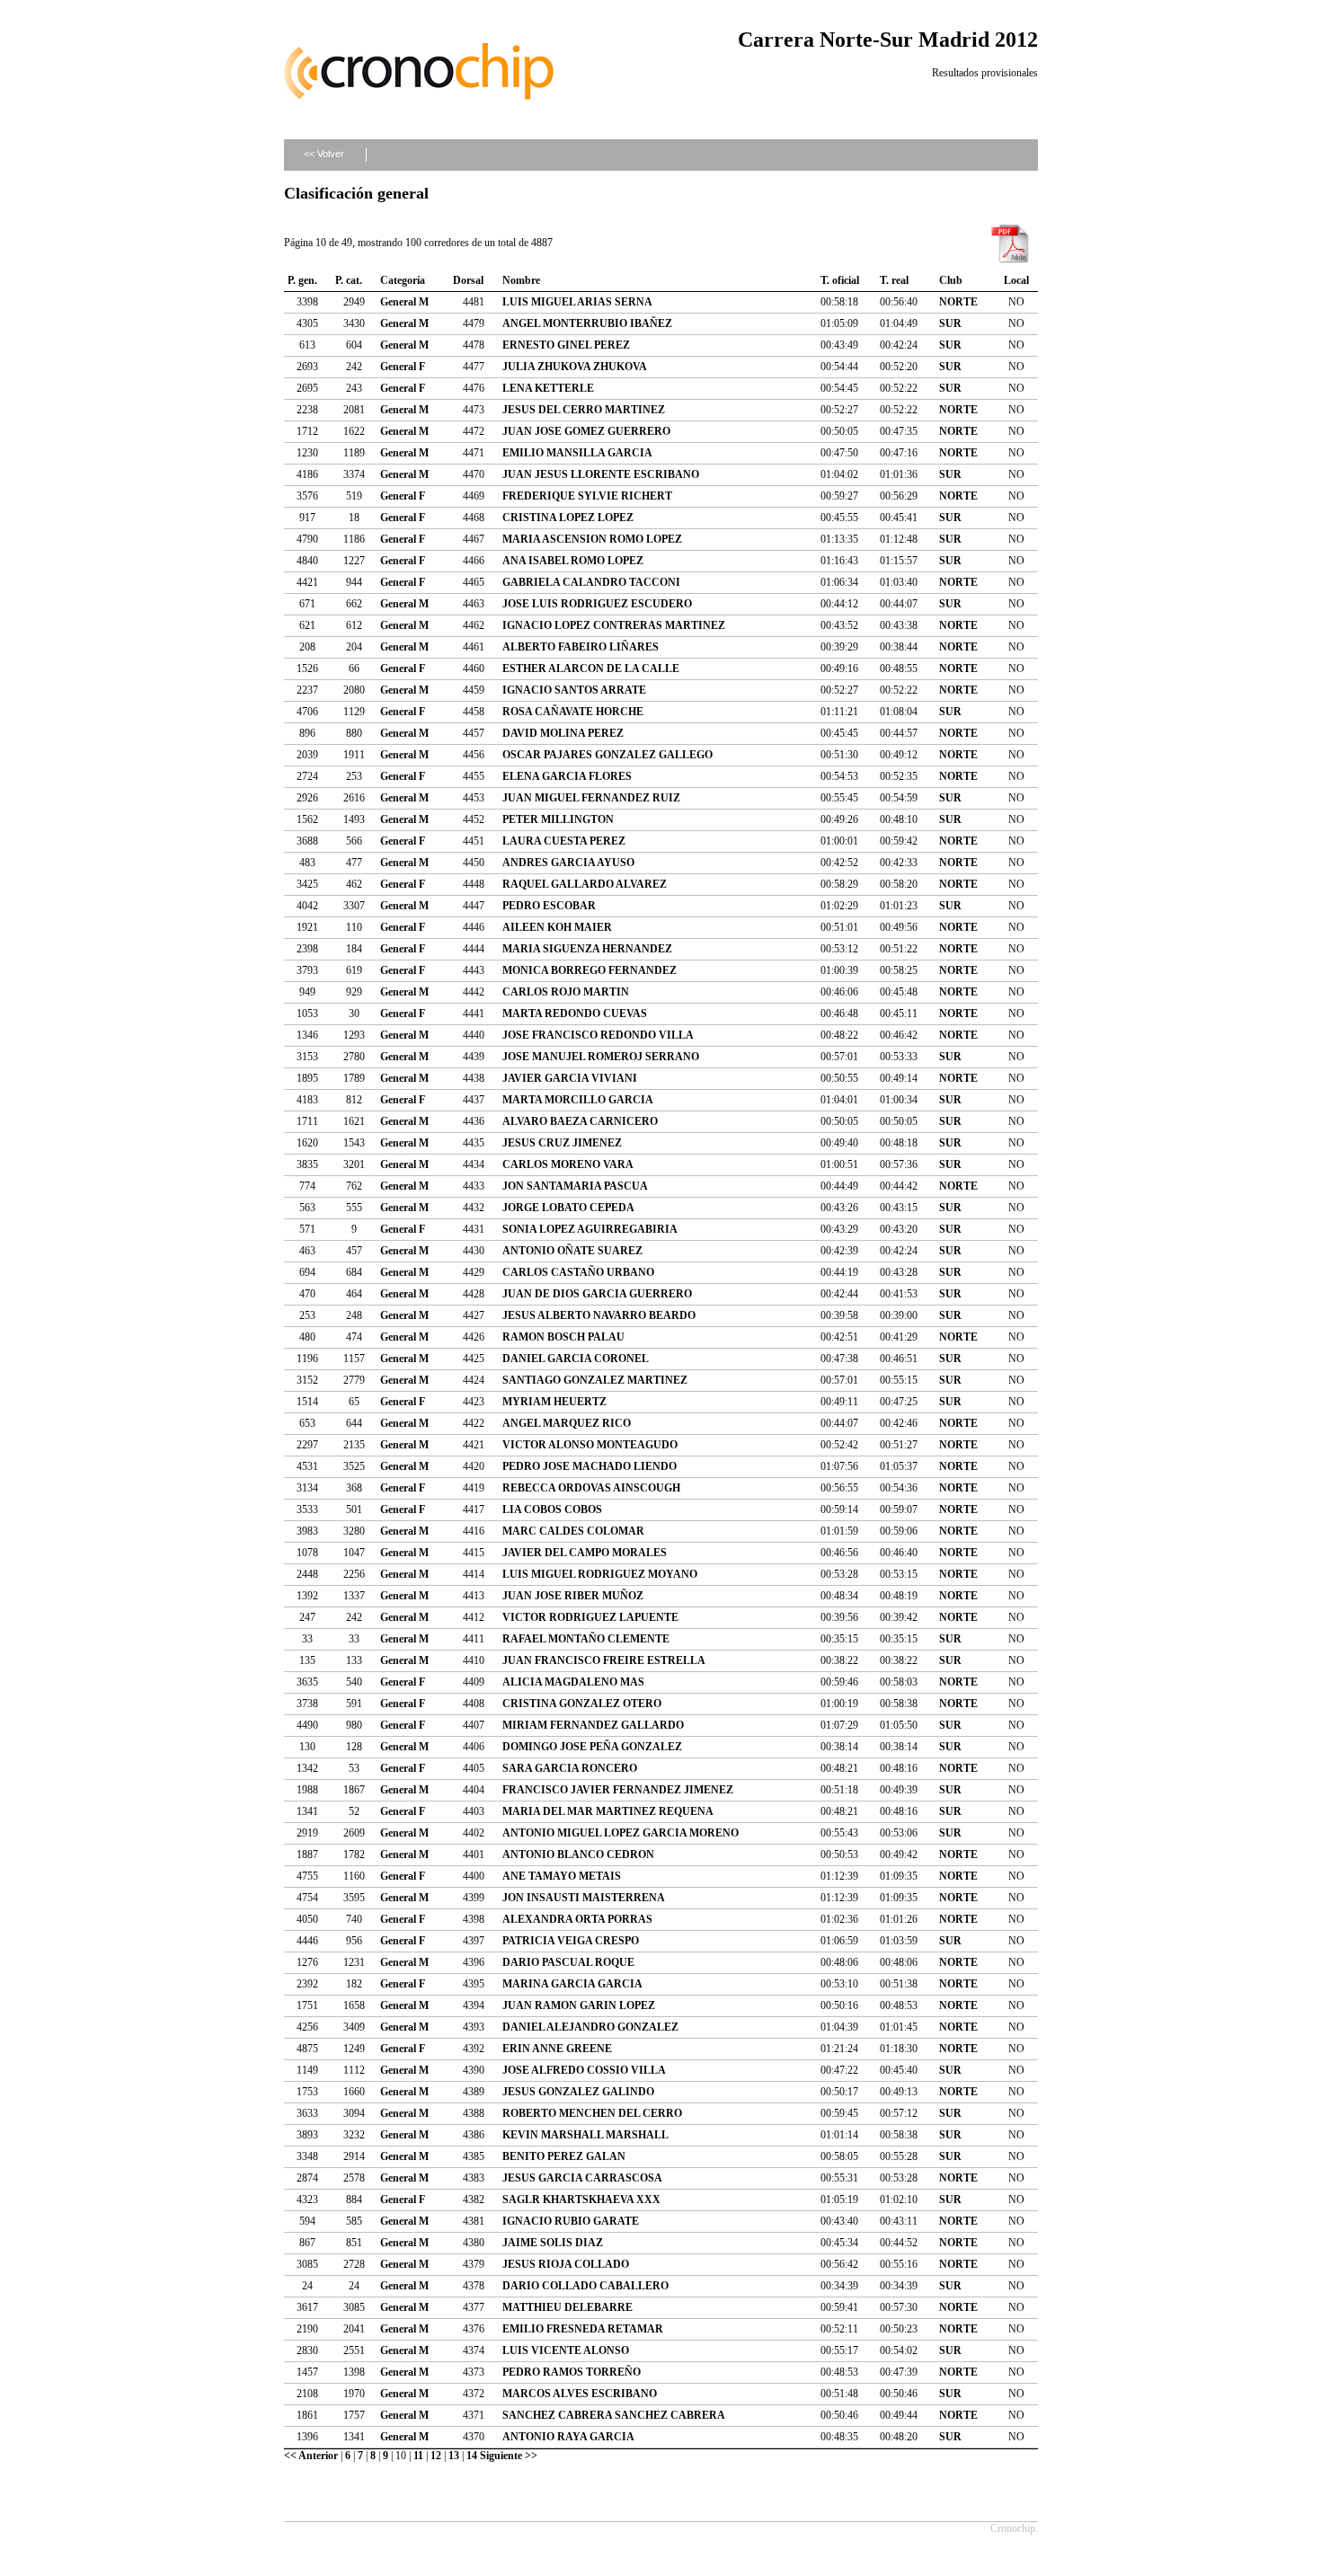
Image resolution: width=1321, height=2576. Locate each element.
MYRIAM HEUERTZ (554, 1402)
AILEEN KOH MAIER (557, 927)
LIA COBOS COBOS (552, 1509)
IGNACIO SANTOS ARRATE (574, 690)
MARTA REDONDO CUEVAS (575, 1014)
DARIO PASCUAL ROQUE (568, 1962)
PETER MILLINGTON (558, 819)
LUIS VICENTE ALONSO (566, 2350)
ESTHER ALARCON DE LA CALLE (591, 668)
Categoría (403, 280)
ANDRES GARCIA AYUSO (568, 863)
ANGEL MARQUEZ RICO (567, 1423)
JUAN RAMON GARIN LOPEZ (579, 2005)
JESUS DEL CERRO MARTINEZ (584, 410)
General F (403, 367)
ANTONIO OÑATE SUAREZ (572, 1251)
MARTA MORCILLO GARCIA (578, 1100)
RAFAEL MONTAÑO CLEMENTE (586, 1639)
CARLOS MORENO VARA (568, 1164)
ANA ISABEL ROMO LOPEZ (573, 561)
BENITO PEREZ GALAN (564, 2156)
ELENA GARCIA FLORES (567, 776)
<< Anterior (311, 2456)
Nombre (521, 280)
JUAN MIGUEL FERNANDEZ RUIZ (591, 798)
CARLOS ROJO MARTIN (566, 992)
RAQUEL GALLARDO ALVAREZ (585, 884)
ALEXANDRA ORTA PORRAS (577, 1919)
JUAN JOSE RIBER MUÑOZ (573, 1596)
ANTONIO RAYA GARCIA (568, 2437)
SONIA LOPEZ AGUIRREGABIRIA (590, 1229)
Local (1016, 280)
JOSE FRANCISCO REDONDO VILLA (598, 1035)
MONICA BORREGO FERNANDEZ (590, 970)
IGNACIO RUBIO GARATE (571, 2221)
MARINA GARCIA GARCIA (572, 1984)
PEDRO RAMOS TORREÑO (572, 2372)
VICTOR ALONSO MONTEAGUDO (590, 1445)
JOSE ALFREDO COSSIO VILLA (584, 2070)
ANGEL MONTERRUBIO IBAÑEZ (587, 323)
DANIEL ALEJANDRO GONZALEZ (590, 2027)
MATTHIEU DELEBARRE (567, 2307)
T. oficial (840, 280)
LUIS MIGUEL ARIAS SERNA (577, 302)
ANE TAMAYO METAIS (562, 1876)
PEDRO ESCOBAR (549, 906)
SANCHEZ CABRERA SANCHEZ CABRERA (614, 2415)
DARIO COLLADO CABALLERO (585, 2286)
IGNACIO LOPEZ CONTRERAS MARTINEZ (614, 625)
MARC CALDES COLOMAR (573, 1531)
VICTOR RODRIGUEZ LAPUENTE (590, 1617)
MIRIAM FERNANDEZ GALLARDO (593, 1725)
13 (454, 2456)
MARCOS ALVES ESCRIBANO (580, 2394)
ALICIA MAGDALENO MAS (573, 1682)
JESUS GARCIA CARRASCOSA (582, 2178)
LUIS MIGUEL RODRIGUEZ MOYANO (600, 1574)
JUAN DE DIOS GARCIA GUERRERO (597, 1294)
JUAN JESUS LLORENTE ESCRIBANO (601, 474)
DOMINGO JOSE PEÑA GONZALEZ (592, 1747)
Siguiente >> (509, 2456)
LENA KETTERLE (548, 388)
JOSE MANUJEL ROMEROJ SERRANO (601, 1057)
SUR (950, 323)
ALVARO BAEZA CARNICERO (580, 1121)
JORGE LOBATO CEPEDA (568, 1208)
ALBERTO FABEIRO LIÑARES (581, 647)
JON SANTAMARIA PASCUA (575, 1186)
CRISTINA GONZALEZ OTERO (582, 1704)
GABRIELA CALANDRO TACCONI (591, 582)
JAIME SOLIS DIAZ (553, 2243)
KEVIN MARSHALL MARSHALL (585, 2135)
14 (472, 2456)
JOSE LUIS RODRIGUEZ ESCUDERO (597, 604)
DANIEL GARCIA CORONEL (576, 1359)
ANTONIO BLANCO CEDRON (578, 1855)
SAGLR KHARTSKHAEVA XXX (581, 2200)
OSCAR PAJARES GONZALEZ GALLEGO (607, 755)
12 (436, 2456)
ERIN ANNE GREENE (557, 2049)
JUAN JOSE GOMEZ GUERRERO (586, 431)
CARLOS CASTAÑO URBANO (578, 1272)
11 (418, 2456)
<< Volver (324, 154)
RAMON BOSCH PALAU (563, 1337)
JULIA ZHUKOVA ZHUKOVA (575, 367)
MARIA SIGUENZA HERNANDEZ (587, 949)
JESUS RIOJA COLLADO (566, 2264)
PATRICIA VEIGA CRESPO (571, 1941)
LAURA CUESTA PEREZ (564, 841)
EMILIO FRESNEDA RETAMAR (583, 2329)
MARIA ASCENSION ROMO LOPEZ (592, 539)
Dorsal (468, 280)
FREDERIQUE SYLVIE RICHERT (587, 496)
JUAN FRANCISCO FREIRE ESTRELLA (604, 1660)
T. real (894, 280)
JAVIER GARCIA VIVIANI (570, 1078)
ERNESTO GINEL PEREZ (566, 345)
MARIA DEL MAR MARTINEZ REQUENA (608, 1811)
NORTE (958, 302)
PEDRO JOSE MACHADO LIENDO (590, 1466)
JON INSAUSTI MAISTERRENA (584, 1898)
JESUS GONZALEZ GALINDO (578, 2092)
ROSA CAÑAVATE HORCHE (573, 712)
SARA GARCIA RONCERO (570, 1768)
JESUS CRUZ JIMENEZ (562, 1143)
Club (951, 280)
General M (404, 302)
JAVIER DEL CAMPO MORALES (585, 1553)
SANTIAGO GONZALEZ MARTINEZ (595, 1380)
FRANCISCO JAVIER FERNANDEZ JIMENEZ (618, 1790)
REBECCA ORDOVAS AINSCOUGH (591, 1488)
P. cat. (349, 280)
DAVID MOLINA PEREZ (563, 733)
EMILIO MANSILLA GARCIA (577, 453)
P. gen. (302, 280)
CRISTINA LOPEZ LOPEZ (568, 518)
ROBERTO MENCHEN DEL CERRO (592, 2113)
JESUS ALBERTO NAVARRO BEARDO (599, 1315)
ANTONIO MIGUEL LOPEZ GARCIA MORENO (621, 1833)
